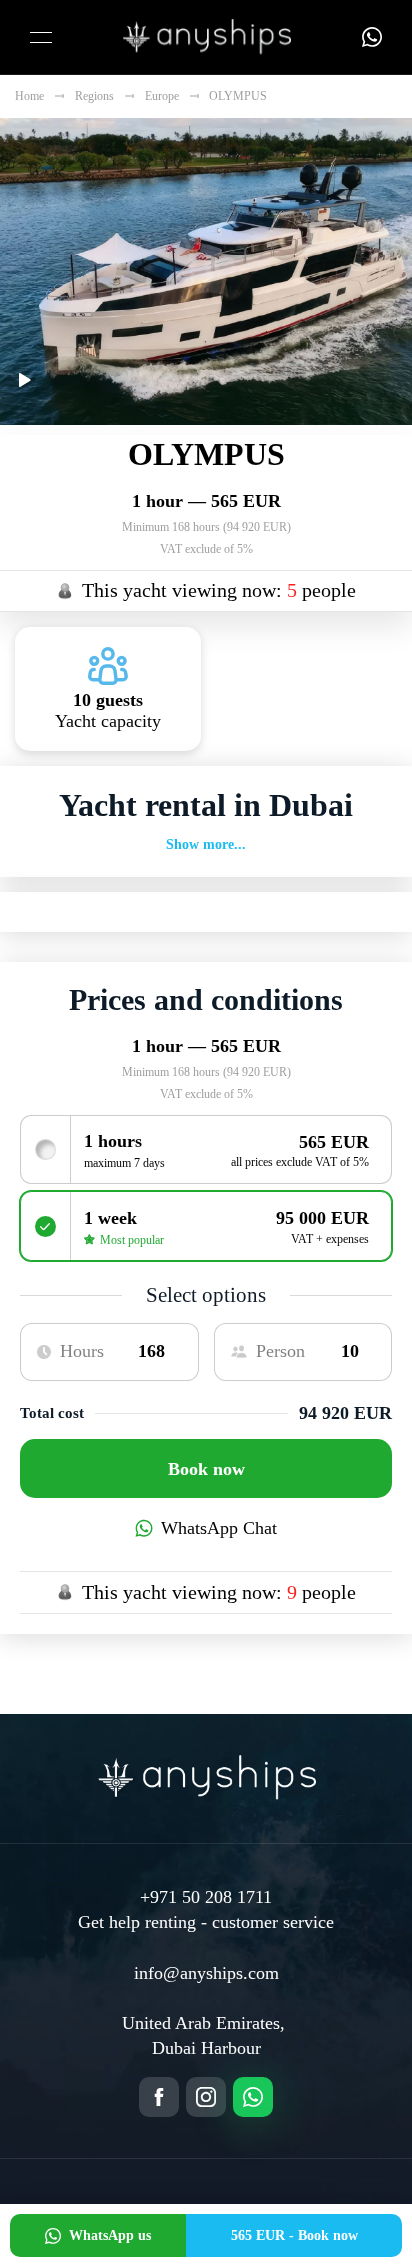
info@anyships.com (206, 1973)
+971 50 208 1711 (206, 1897)
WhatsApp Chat (219, 1528)
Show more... (206, 844)
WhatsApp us (110, 2235)
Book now (206, 1469)
